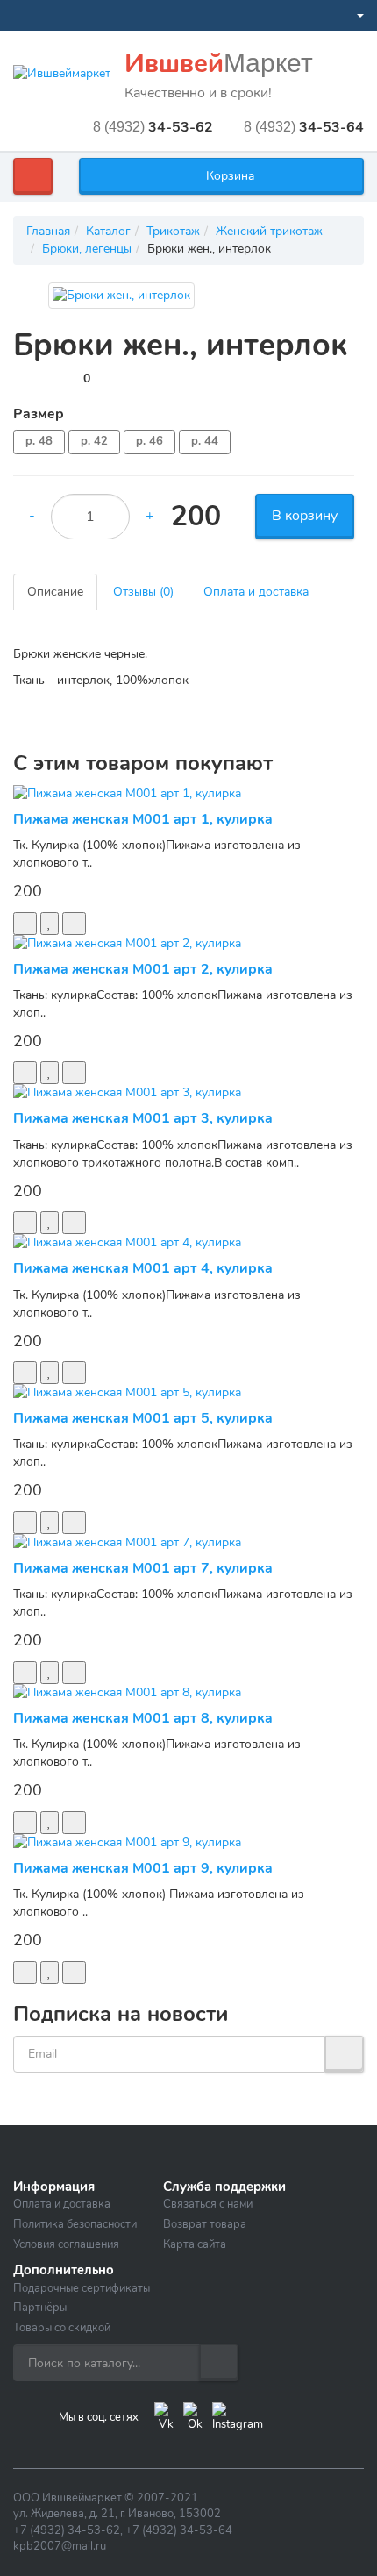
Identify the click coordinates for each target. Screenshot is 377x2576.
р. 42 (94, 441)
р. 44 (205, 441)
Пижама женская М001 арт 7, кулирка (143, 1568)
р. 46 (149, 441)
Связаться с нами (208, 2204)
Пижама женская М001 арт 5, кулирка (143, 1418)
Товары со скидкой (62, 2328)
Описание (55, 592)
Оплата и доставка (256, 592)
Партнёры (40, 2308)
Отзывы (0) (143, 592)
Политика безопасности (75, 2224)
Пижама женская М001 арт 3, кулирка (143, 1118)
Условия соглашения (66, 2244)
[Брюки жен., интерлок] (121, 296)
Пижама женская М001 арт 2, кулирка (143, 969)
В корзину (305, 516)
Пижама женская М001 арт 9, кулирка (143, 1868)
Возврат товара (205, 2224)
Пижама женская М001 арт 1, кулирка (143, 819)
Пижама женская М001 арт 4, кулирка (143, 1268)
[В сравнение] (74, 924)
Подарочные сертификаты (82, 2288)
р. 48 (39, 441)
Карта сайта (195, 2244)
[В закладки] (50, 924)
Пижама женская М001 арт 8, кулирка (143, 1718)
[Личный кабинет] (353, 15)
